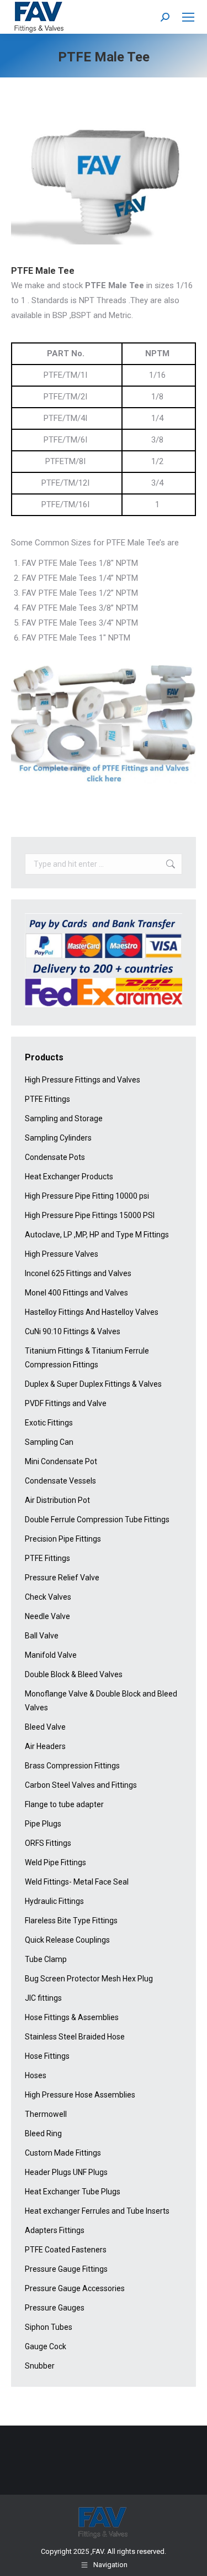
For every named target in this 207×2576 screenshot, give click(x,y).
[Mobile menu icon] (188, 17)
